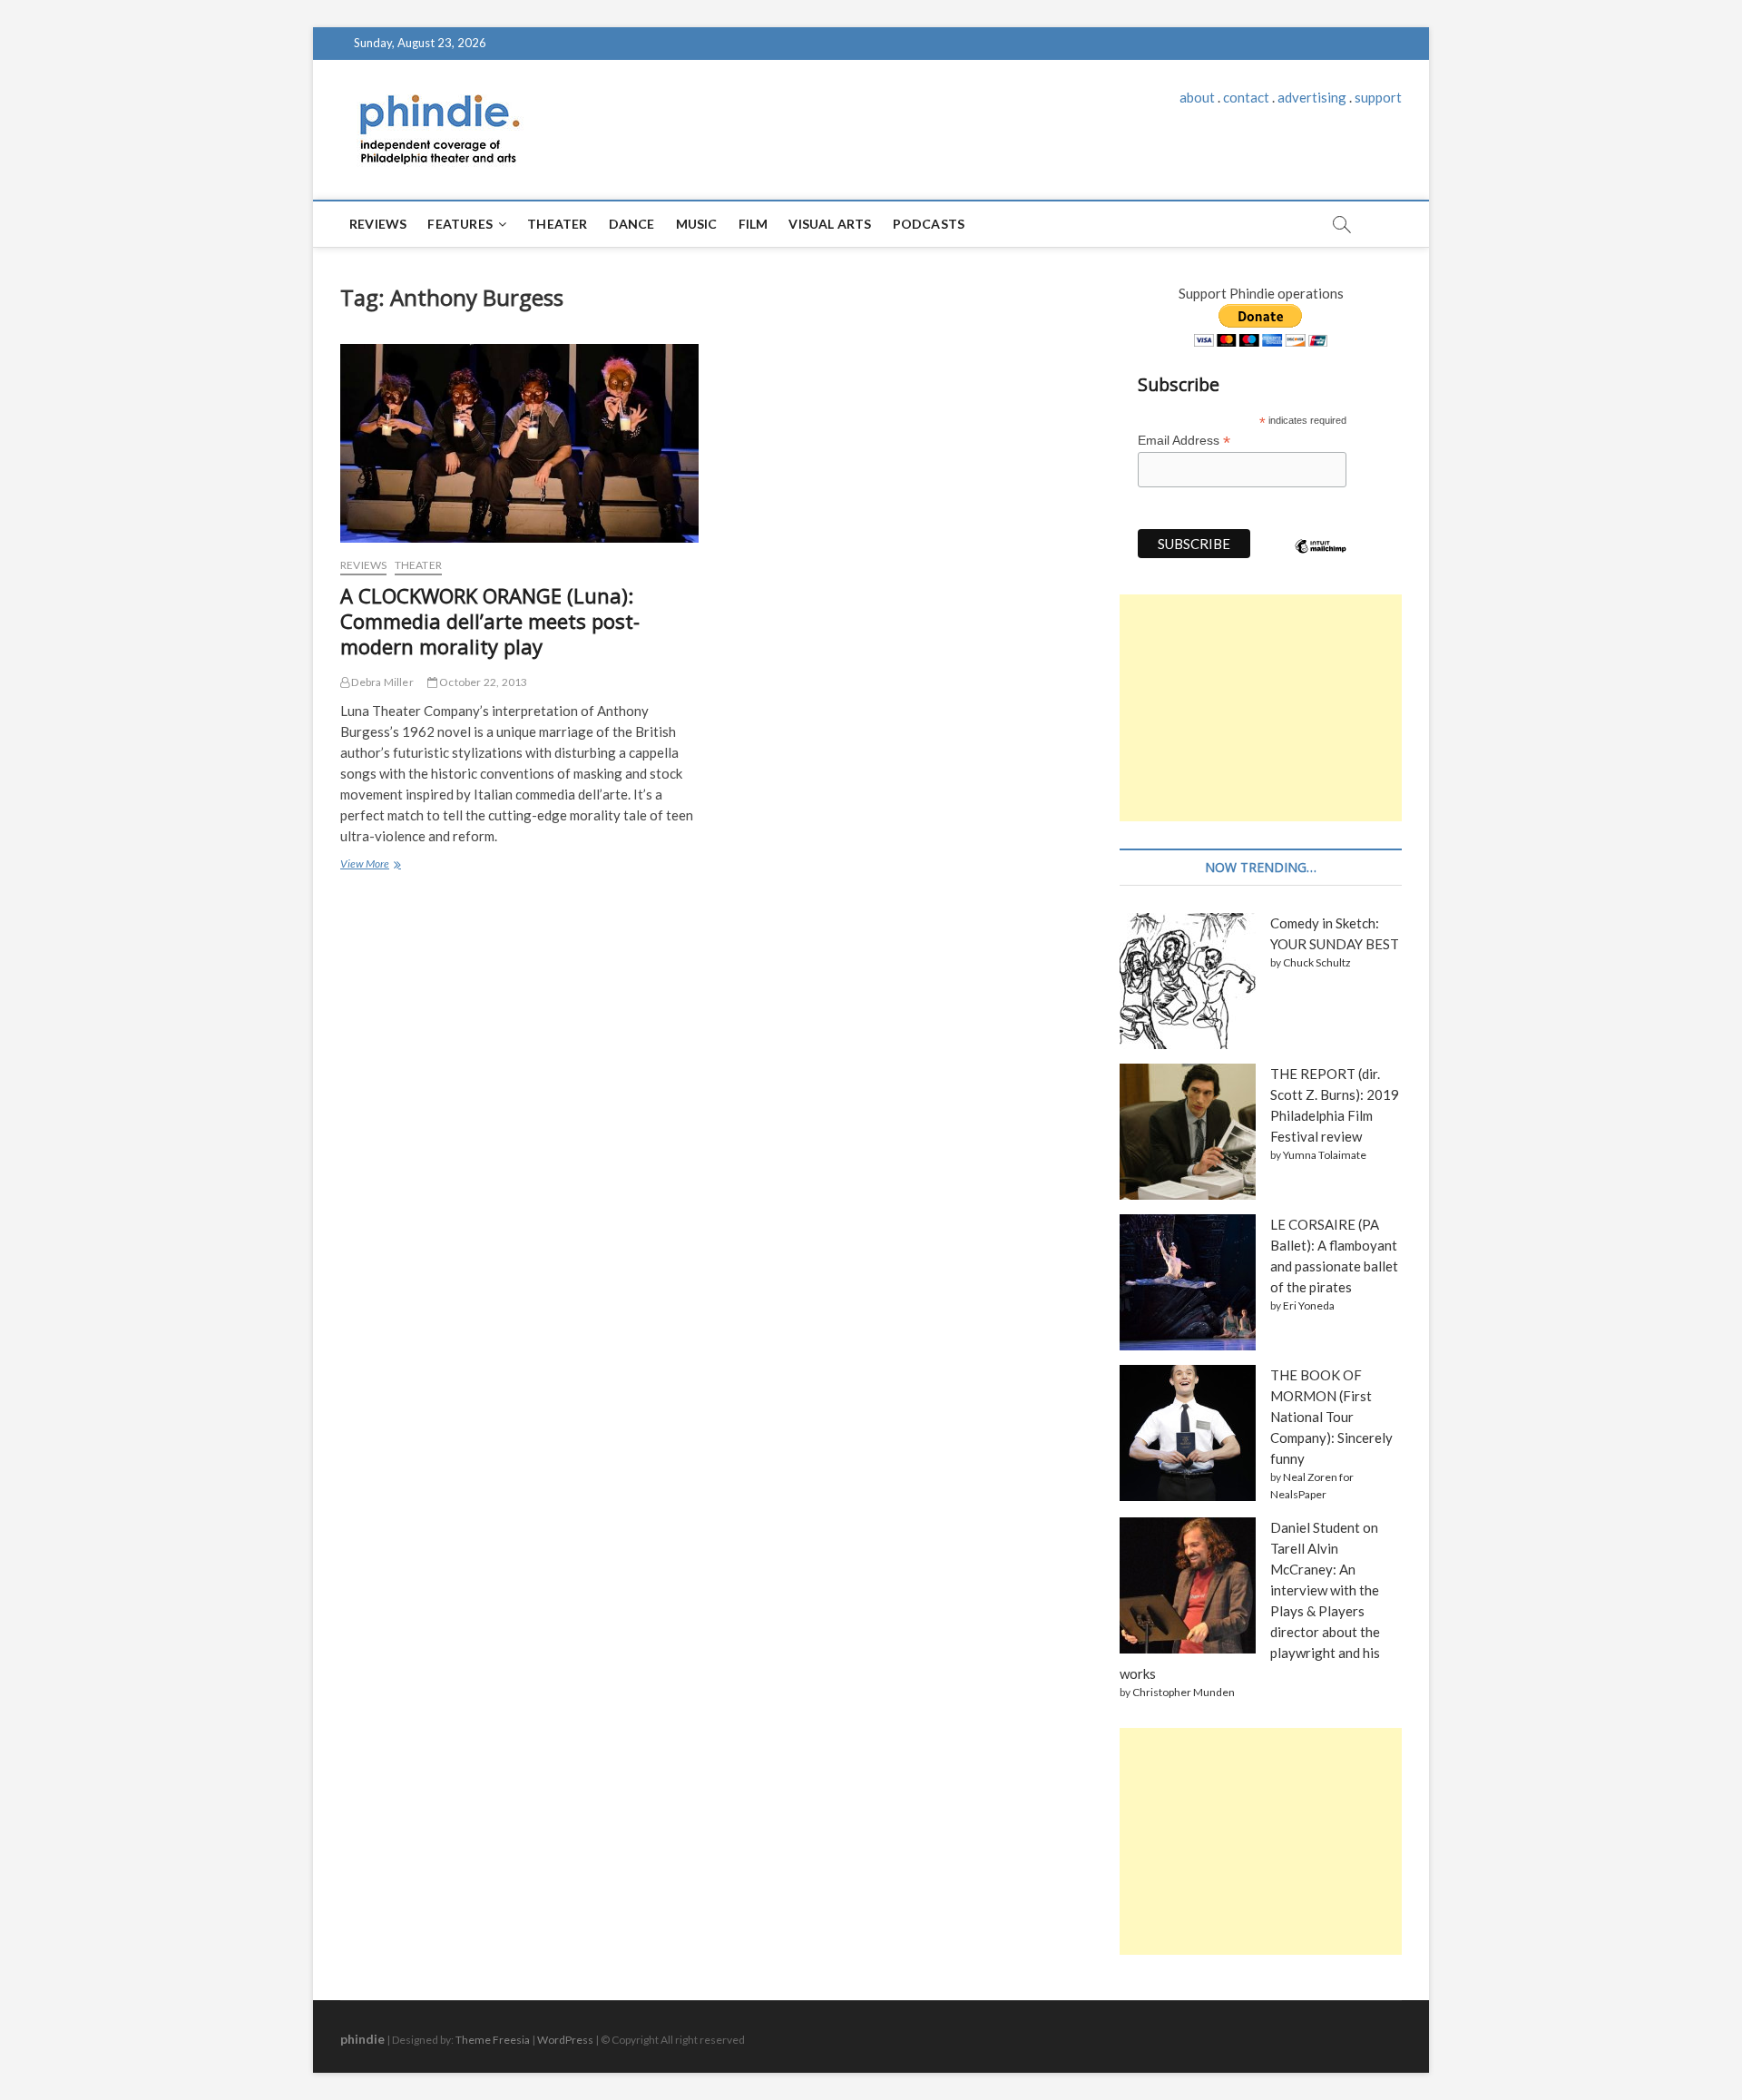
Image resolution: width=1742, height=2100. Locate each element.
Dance (632, 224)
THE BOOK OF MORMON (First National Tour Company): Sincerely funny (1331, 1417)
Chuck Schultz (1317, 962)
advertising (1312, 97)
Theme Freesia (493, 2040)
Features (460, 224)
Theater (557, 224)
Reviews (378, 224)
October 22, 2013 (482, 682)
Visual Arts (830, 224)
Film (754, 224)
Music (697, 224)
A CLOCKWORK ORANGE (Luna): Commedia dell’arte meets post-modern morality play (490, 621)
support (1378, 97)
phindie (362, 2039)
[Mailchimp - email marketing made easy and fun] (1321, 560)
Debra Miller (382, 682)
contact (1246, 97)
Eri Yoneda (1309, 1305)
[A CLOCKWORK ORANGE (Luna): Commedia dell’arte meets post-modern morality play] (519, 443)
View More (370, 866)
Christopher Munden (1184, 1692)
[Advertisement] (1261, 708)
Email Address (1184, 441)
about (1197, 97)
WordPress (565, 2040)
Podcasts (929, 224)
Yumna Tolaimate (1325, 1155)
